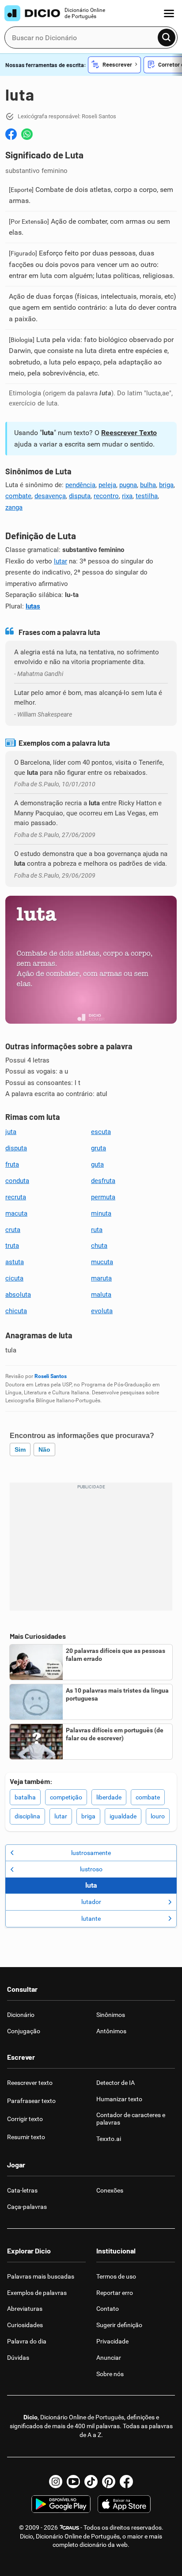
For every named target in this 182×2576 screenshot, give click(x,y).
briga (166, 485)
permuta (103, 1197)
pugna (128, 485)
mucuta (102, 1262)
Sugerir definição (119, 2325)
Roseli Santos (51, 1376)
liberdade (109, 1797)
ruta (97, 1230)
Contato (108, 2309)
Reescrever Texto (129, 433)
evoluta (102, 1311)
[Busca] (167, 38)
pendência (80, 485)
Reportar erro (115, 2293)
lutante (91, 1919)
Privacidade (112, 2341)
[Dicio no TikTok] (91, 2482)
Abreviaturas (25, 2309)
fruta (12, 1164)
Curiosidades (25, 2325)
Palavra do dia (27, 2341)
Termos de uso (116, 2276)
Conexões (110, 2190)
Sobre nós (110, 2374)
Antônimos (111, 2031)
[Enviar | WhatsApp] (27, 134)
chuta (99, 1246)
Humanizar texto (119, 2099)
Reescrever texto (30, 2083)
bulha (148, 485)
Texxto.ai (109, 2139)
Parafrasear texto (31, 2101)
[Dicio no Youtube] (73, 2482)
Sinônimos (111, 2015)
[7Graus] (69, 2527)
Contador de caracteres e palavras (131, 2119)
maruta (101, 1278)
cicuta (14, 1278)
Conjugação (24, 2031)
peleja (107, 485)
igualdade (123, 1816)
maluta (101, 1295)
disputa (80, 496)
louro (158, 1816)
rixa (127, 496)
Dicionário (21, 2015)
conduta (17, 1181)
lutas (33, 606)
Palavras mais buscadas (41, 2276)
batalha (25, 1797)
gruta (99, 1148)
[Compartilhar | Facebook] (11, 134)
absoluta (18, 1295)
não (44, 1449)
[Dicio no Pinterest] (109, 2482)
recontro (106, 496)
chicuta (16, 1311)
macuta (16, 1213)
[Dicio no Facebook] (126, 2482)
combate (18, 496)
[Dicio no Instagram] (56, 2482)
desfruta (103, 1181)
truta (12, 1246)
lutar (61, 561)
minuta (101, 1213)
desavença (50, 496)
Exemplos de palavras (37, 2293)
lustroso (91, 1869)
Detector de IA (116, 2083)
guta (97, 1164)
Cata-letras (22, 2190)
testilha (147, 496)
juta (11, 1132)
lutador (91, 1902)
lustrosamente (91, 1853)
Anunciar (109, 2358)
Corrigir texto (25, 2119)
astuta (15, 1262)
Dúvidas (18, 2358)
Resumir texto (26, 2137)
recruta (16, 1197)
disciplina (27, 1816)
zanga (14, 507)
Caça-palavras (27, 2207)
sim (20, 1449)
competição (66, 1797)
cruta (13, 1230)
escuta (101, 1132)
